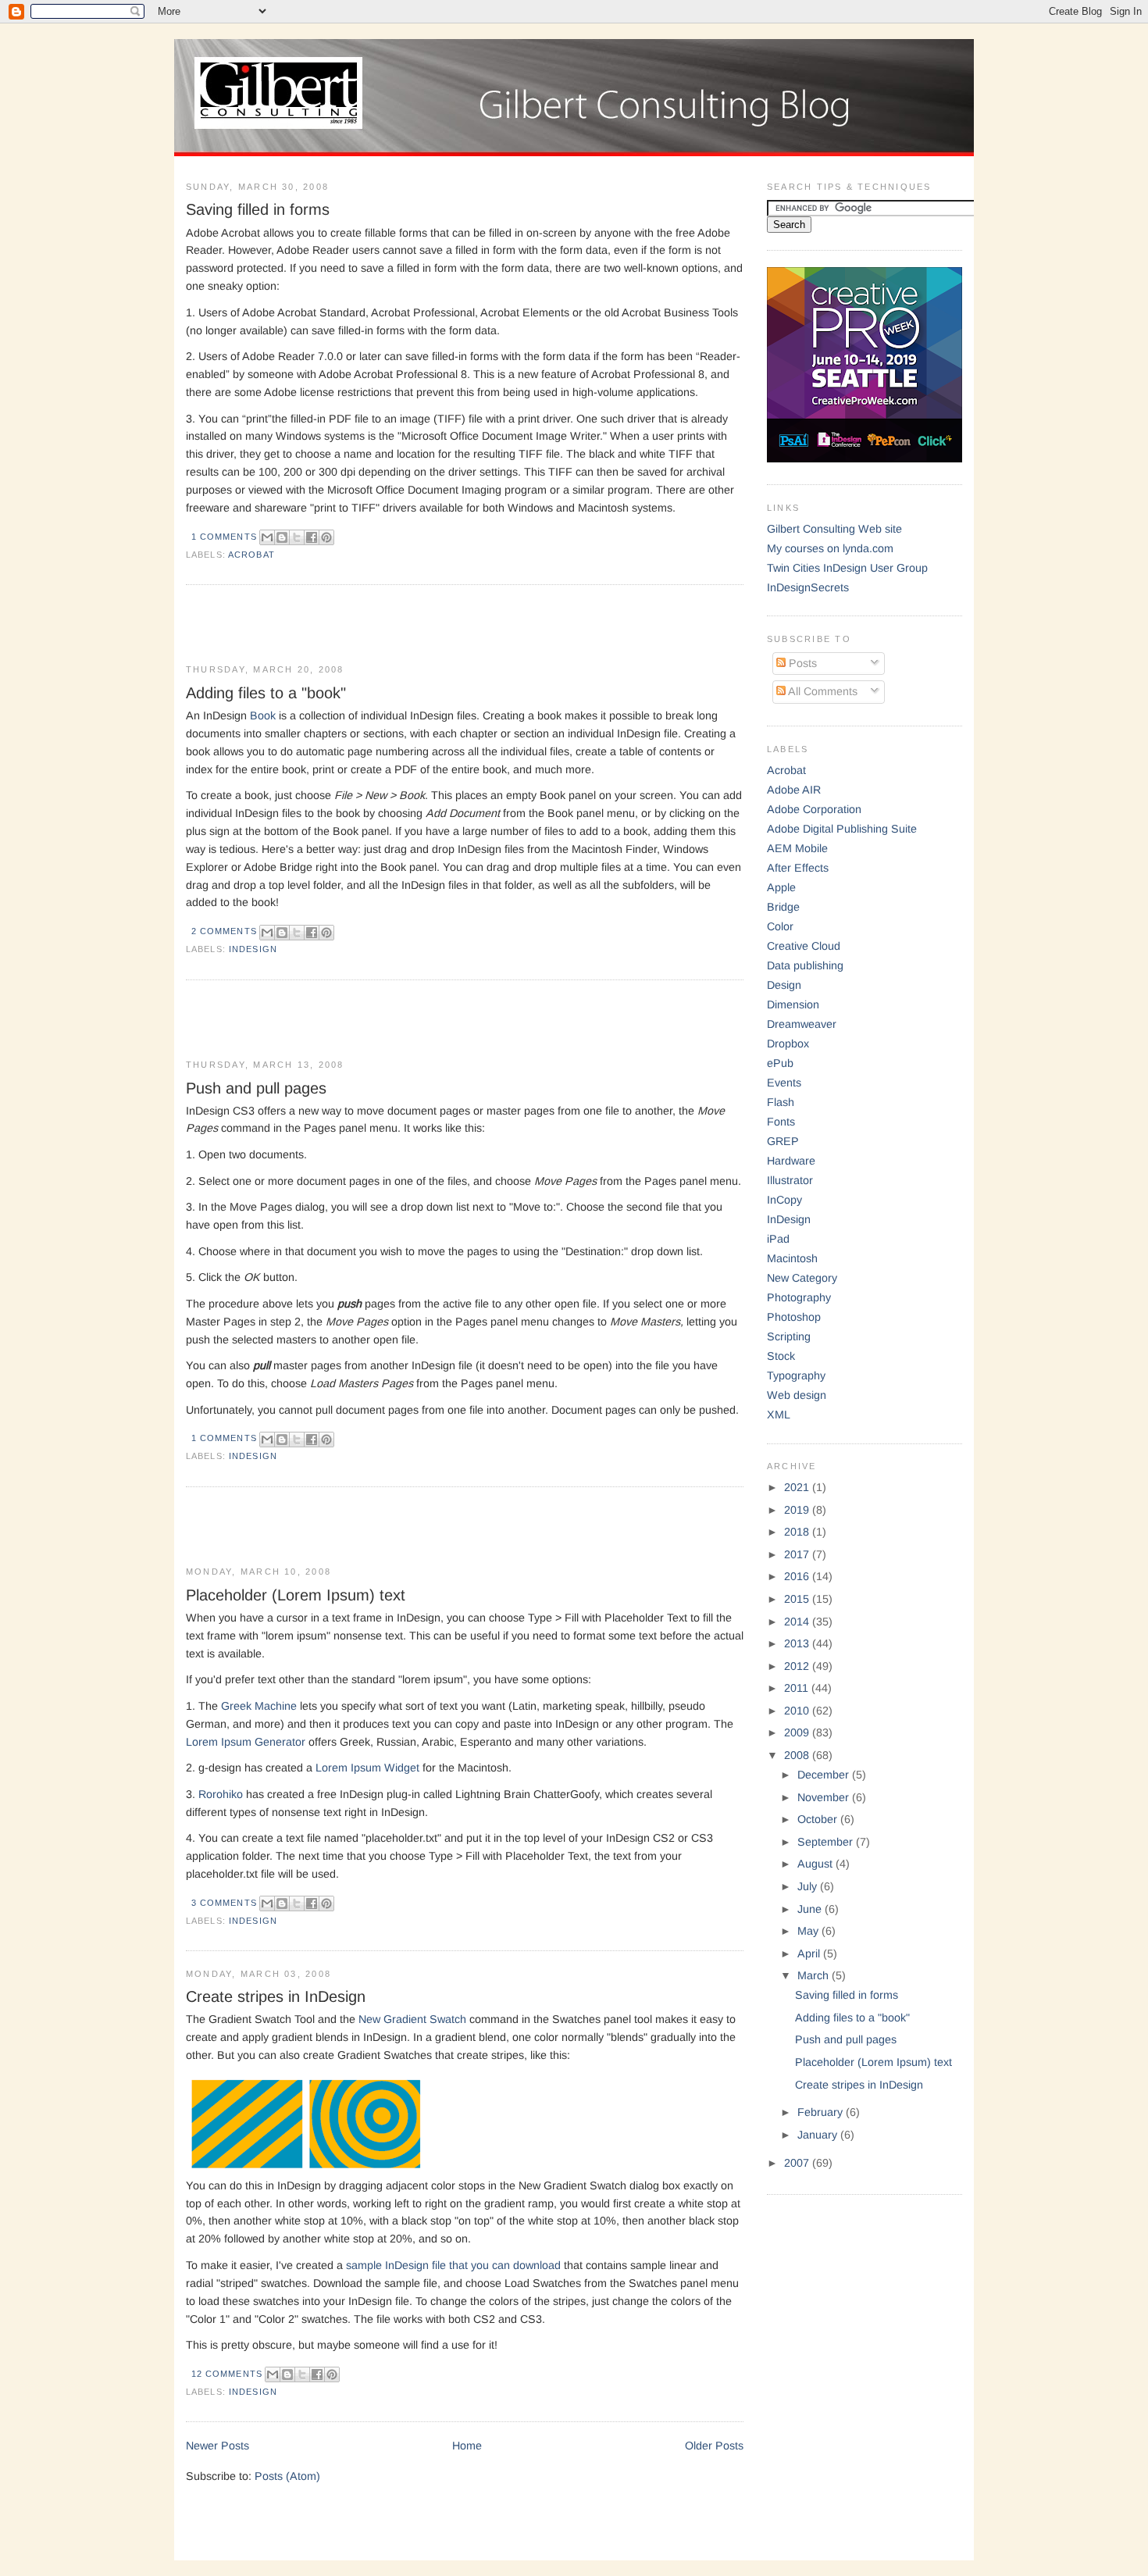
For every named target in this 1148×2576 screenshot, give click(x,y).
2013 (798, 1643)
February (822, 2112)
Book (263, 715)
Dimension (793, 1004)
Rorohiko (221, 1794)
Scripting (789, 1336)
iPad (778, 1239)
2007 (798, 2163)
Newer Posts (217, 2446)
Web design (797, 1395)
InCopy (784, 1200)
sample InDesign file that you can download (453, 2265)
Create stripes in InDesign (276, 1996)
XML (779, 1415)
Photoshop (794, 1317)
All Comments (822, 691)
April (810, 1953)
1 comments (224, 537)
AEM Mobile (797, 848)
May (809, 1931)
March (815, 1975)
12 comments (227, 2374)
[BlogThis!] (282, 537)
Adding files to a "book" (266, 693)
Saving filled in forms (258, 209)
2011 (798, 1688)
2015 (798, 1599)
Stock (781, 1356)
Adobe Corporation (814, 809)
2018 (798, 1532)
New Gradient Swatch (412, 2019)
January (819, 2135)
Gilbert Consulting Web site (834, 529)
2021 (798, 1487)
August (816, 1864)
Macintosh (792, 1258)
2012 (798, 1666)
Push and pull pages (256, 1088)
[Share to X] (297, 537)
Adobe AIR (794, 790)
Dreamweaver (802, 1024)
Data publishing (805, 965)
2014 (798, 1622)
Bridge (783, 907)
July (809, 1886)
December (825, 1775)
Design (784, 985)
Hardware (791, 1161)
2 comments (224, 931)
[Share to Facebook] (312, 537)
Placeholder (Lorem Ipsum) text (296, 1595)
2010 (798, 1711)
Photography (799, 1297)
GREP (783, 1141)
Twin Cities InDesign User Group (847, 568)
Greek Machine (259, 1706)
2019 (798, 1510)
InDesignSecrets (808, 587)
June (811, 1909)
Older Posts (714, 2446)
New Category (802, 1278)
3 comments (224, 1903)
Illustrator (790, 1180)
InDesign (253, 949)
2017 (798, 1554)
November (825, 1797)
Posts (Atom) (287, 2476)
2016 (798, 1576)
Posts (801, 663)
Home (467, 2446)
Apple (781, 887)
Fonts (781, 1122)
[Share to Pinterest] (326, 537)
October (819, 1819)
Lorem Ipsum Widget (367, 1768)
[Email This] (267, 537)
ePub (780, 1063)
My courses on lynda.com (830, 548)
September (827, 1842)
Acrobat (251, 555)
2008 (798, 1755)
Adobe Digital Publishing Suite (842, 829)
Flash (781, 1102)
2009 (798, 1732)
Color (780, 926)
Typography (796, 1375)
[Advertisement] (369, 626)
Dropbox (788, 1044)
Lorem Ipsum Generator (246, 1742)
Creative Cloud (804, 946)
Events (784, 1083)
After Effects (798, 868)
